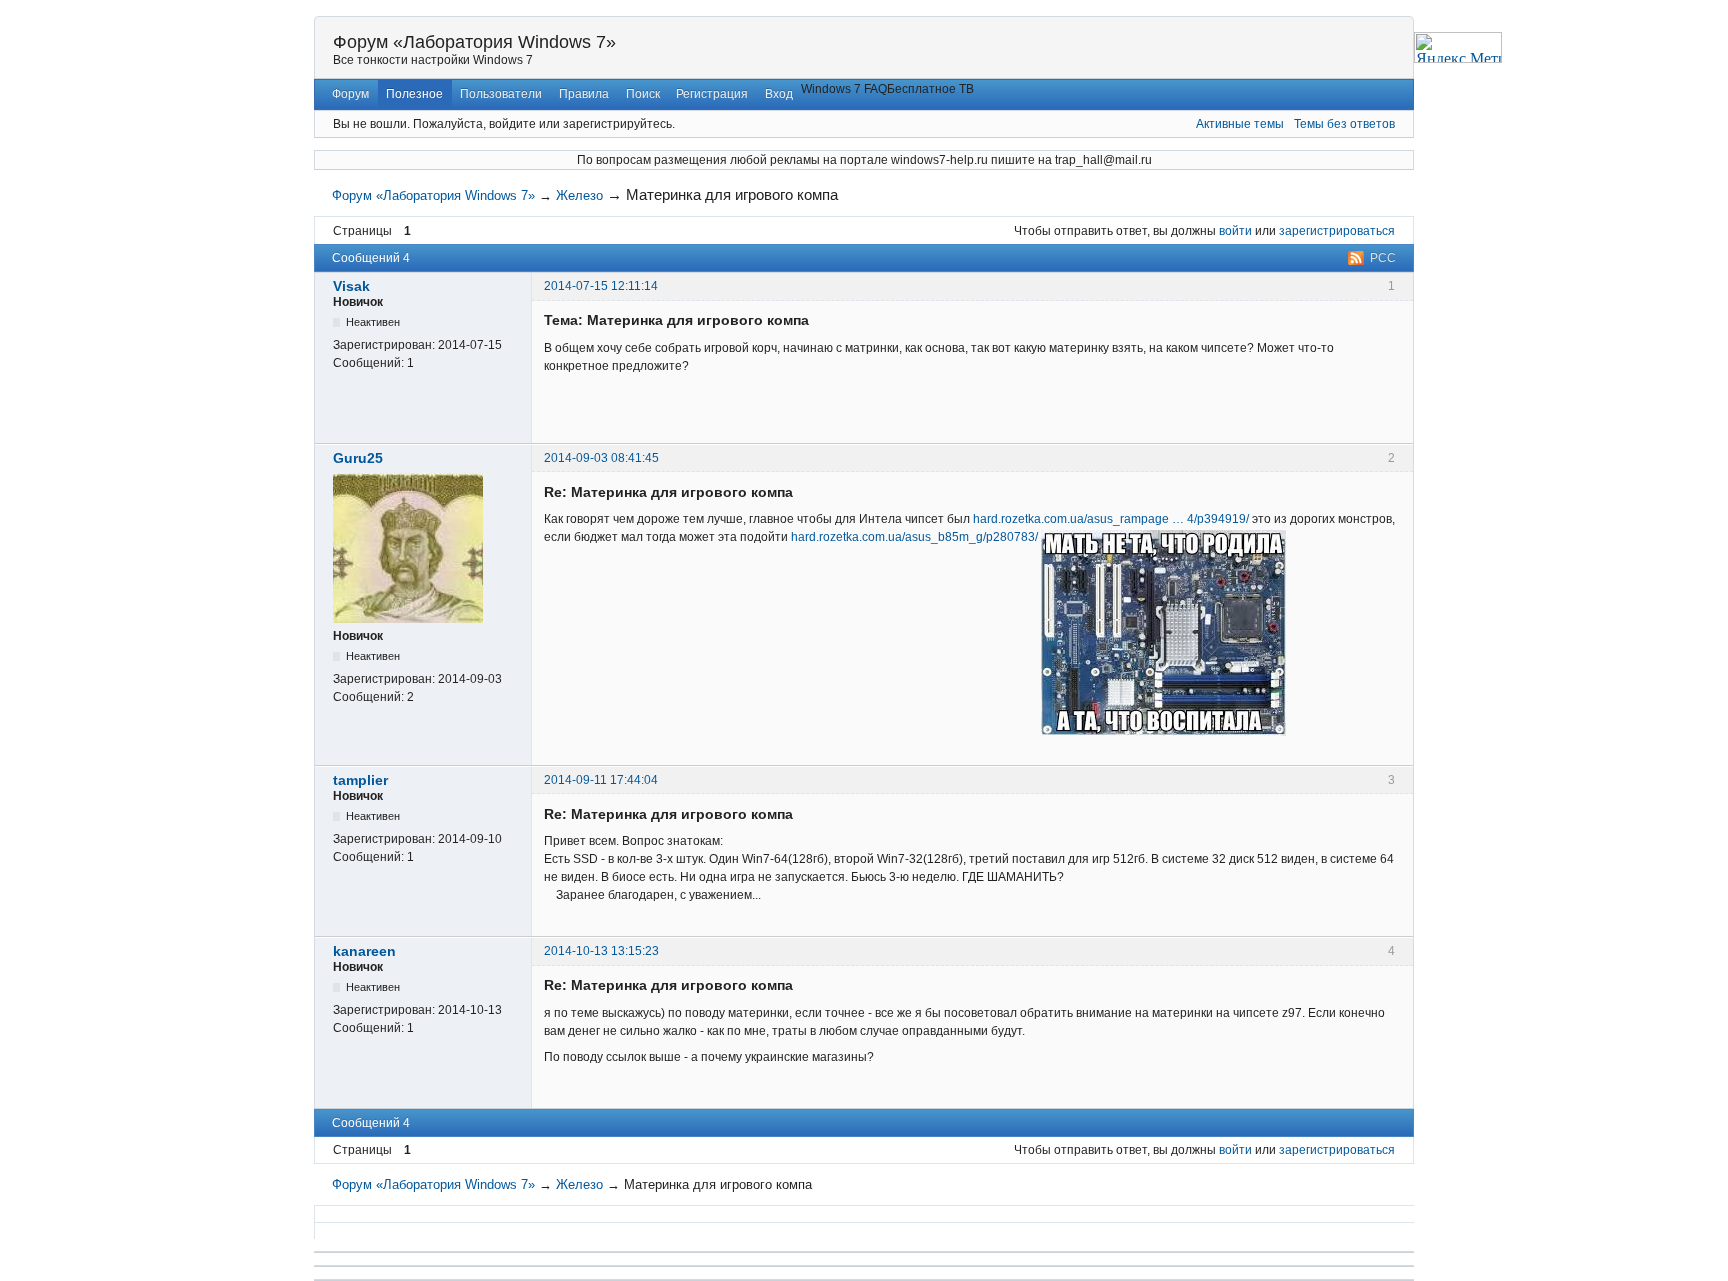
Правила (584, 94)
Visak (351, 286)
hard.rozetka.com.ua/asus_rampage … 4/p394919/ (1111, 519)
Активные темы (1240, 124)
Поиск (643, 94)
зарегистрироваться (1337, 231)
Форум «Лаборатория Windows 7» (474, 42)
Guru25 (358, 458)
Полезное (414, 94)
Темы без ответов (1344, 124)
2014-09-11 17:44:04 (601, 780)
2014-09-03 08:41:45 (601, 458)
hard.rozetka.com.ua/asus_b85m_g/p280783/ (914, 537)
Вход (779, 94)
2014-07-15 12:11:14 (601, 286)
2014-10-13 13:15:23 (601, 951)
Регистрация (712, 94)
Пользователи (501, 94)
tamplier (360, 780)
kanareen (364, 951)
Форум (350, 94)
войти (1235, 231)
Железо (579, 195)
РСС (1383, 258)
